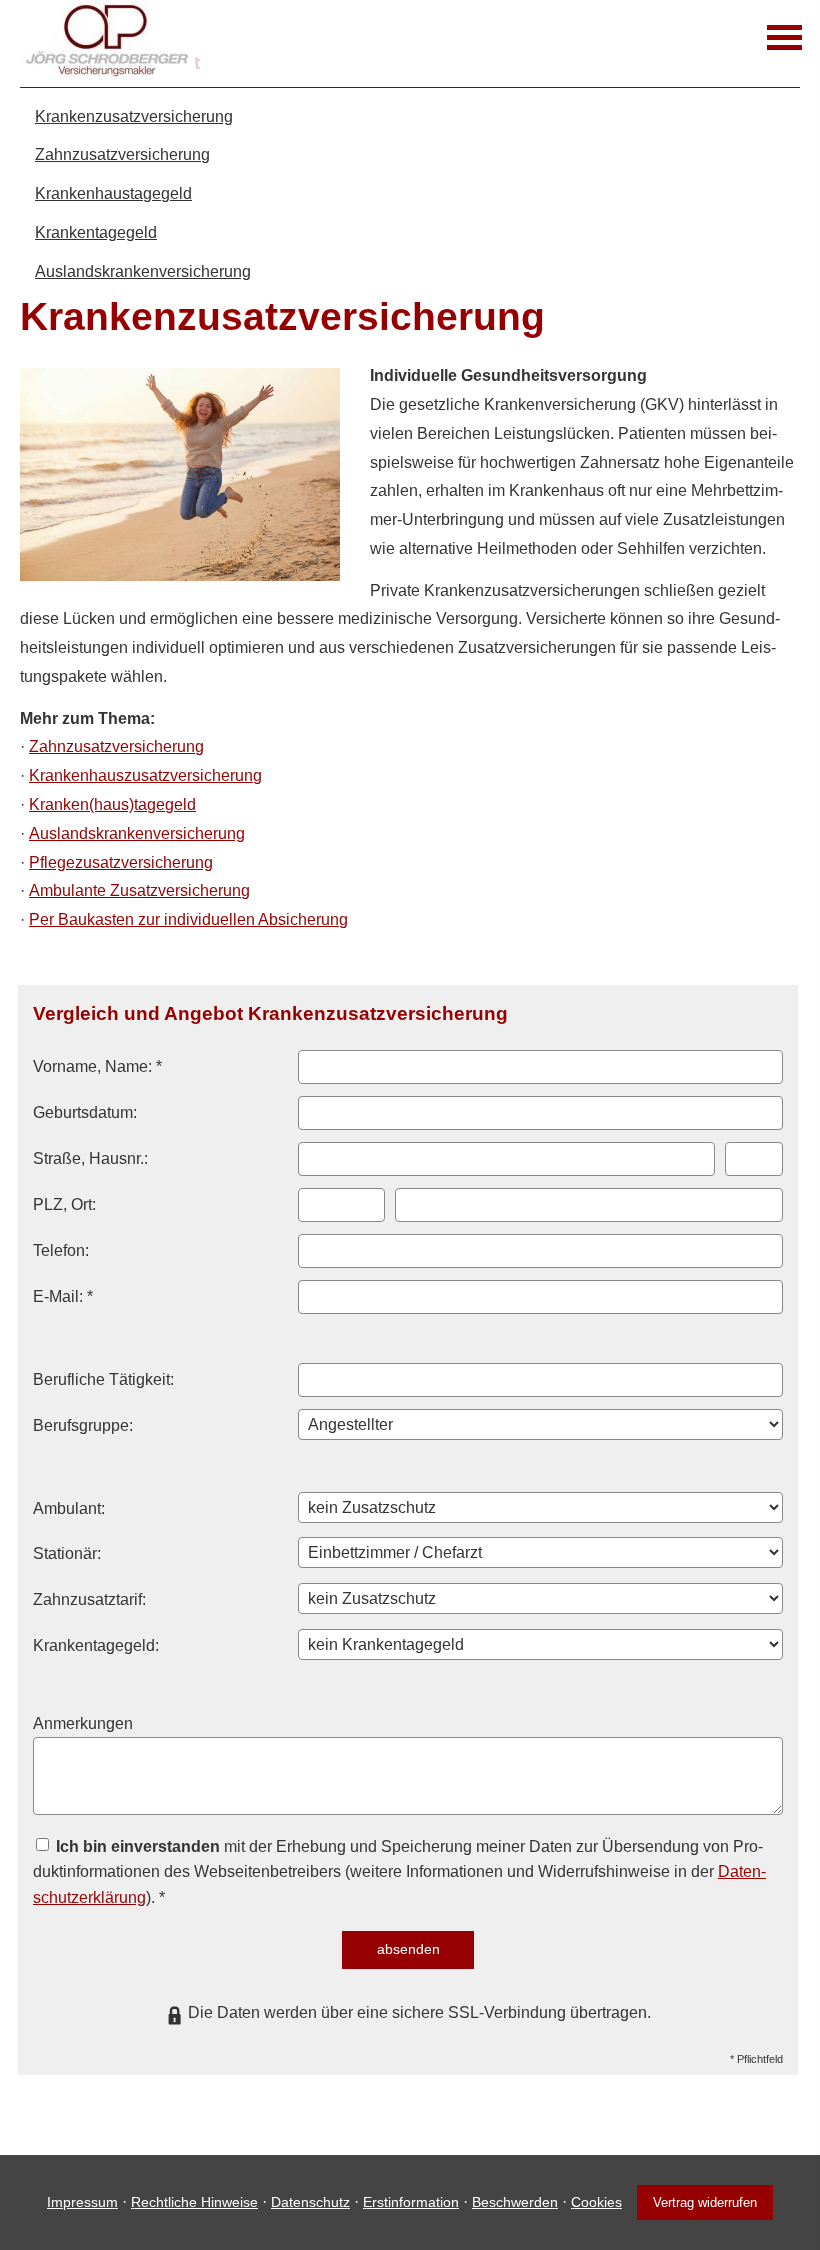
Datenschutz (310, 2202)
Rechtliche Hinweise (194, 2202)
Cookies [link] (596, 2202)
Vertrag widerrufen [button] (705, 2202)
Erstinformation (411, 2202)
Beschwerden (515, 2202)
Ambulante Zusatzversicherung (139, 890)
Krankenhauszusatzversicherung (145, 775)
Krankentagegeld (96, 232)
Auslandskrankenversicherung (143, 271)
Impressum (82, 2202)
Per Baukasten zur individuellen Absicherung (188, 919)
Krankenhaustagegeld (113, 193)
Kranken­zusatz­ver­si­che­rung (134, 116)
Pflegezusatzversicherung (121, 862)
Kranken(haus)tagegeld (112, 804)
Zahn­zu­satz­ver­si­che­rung (122, 154)
